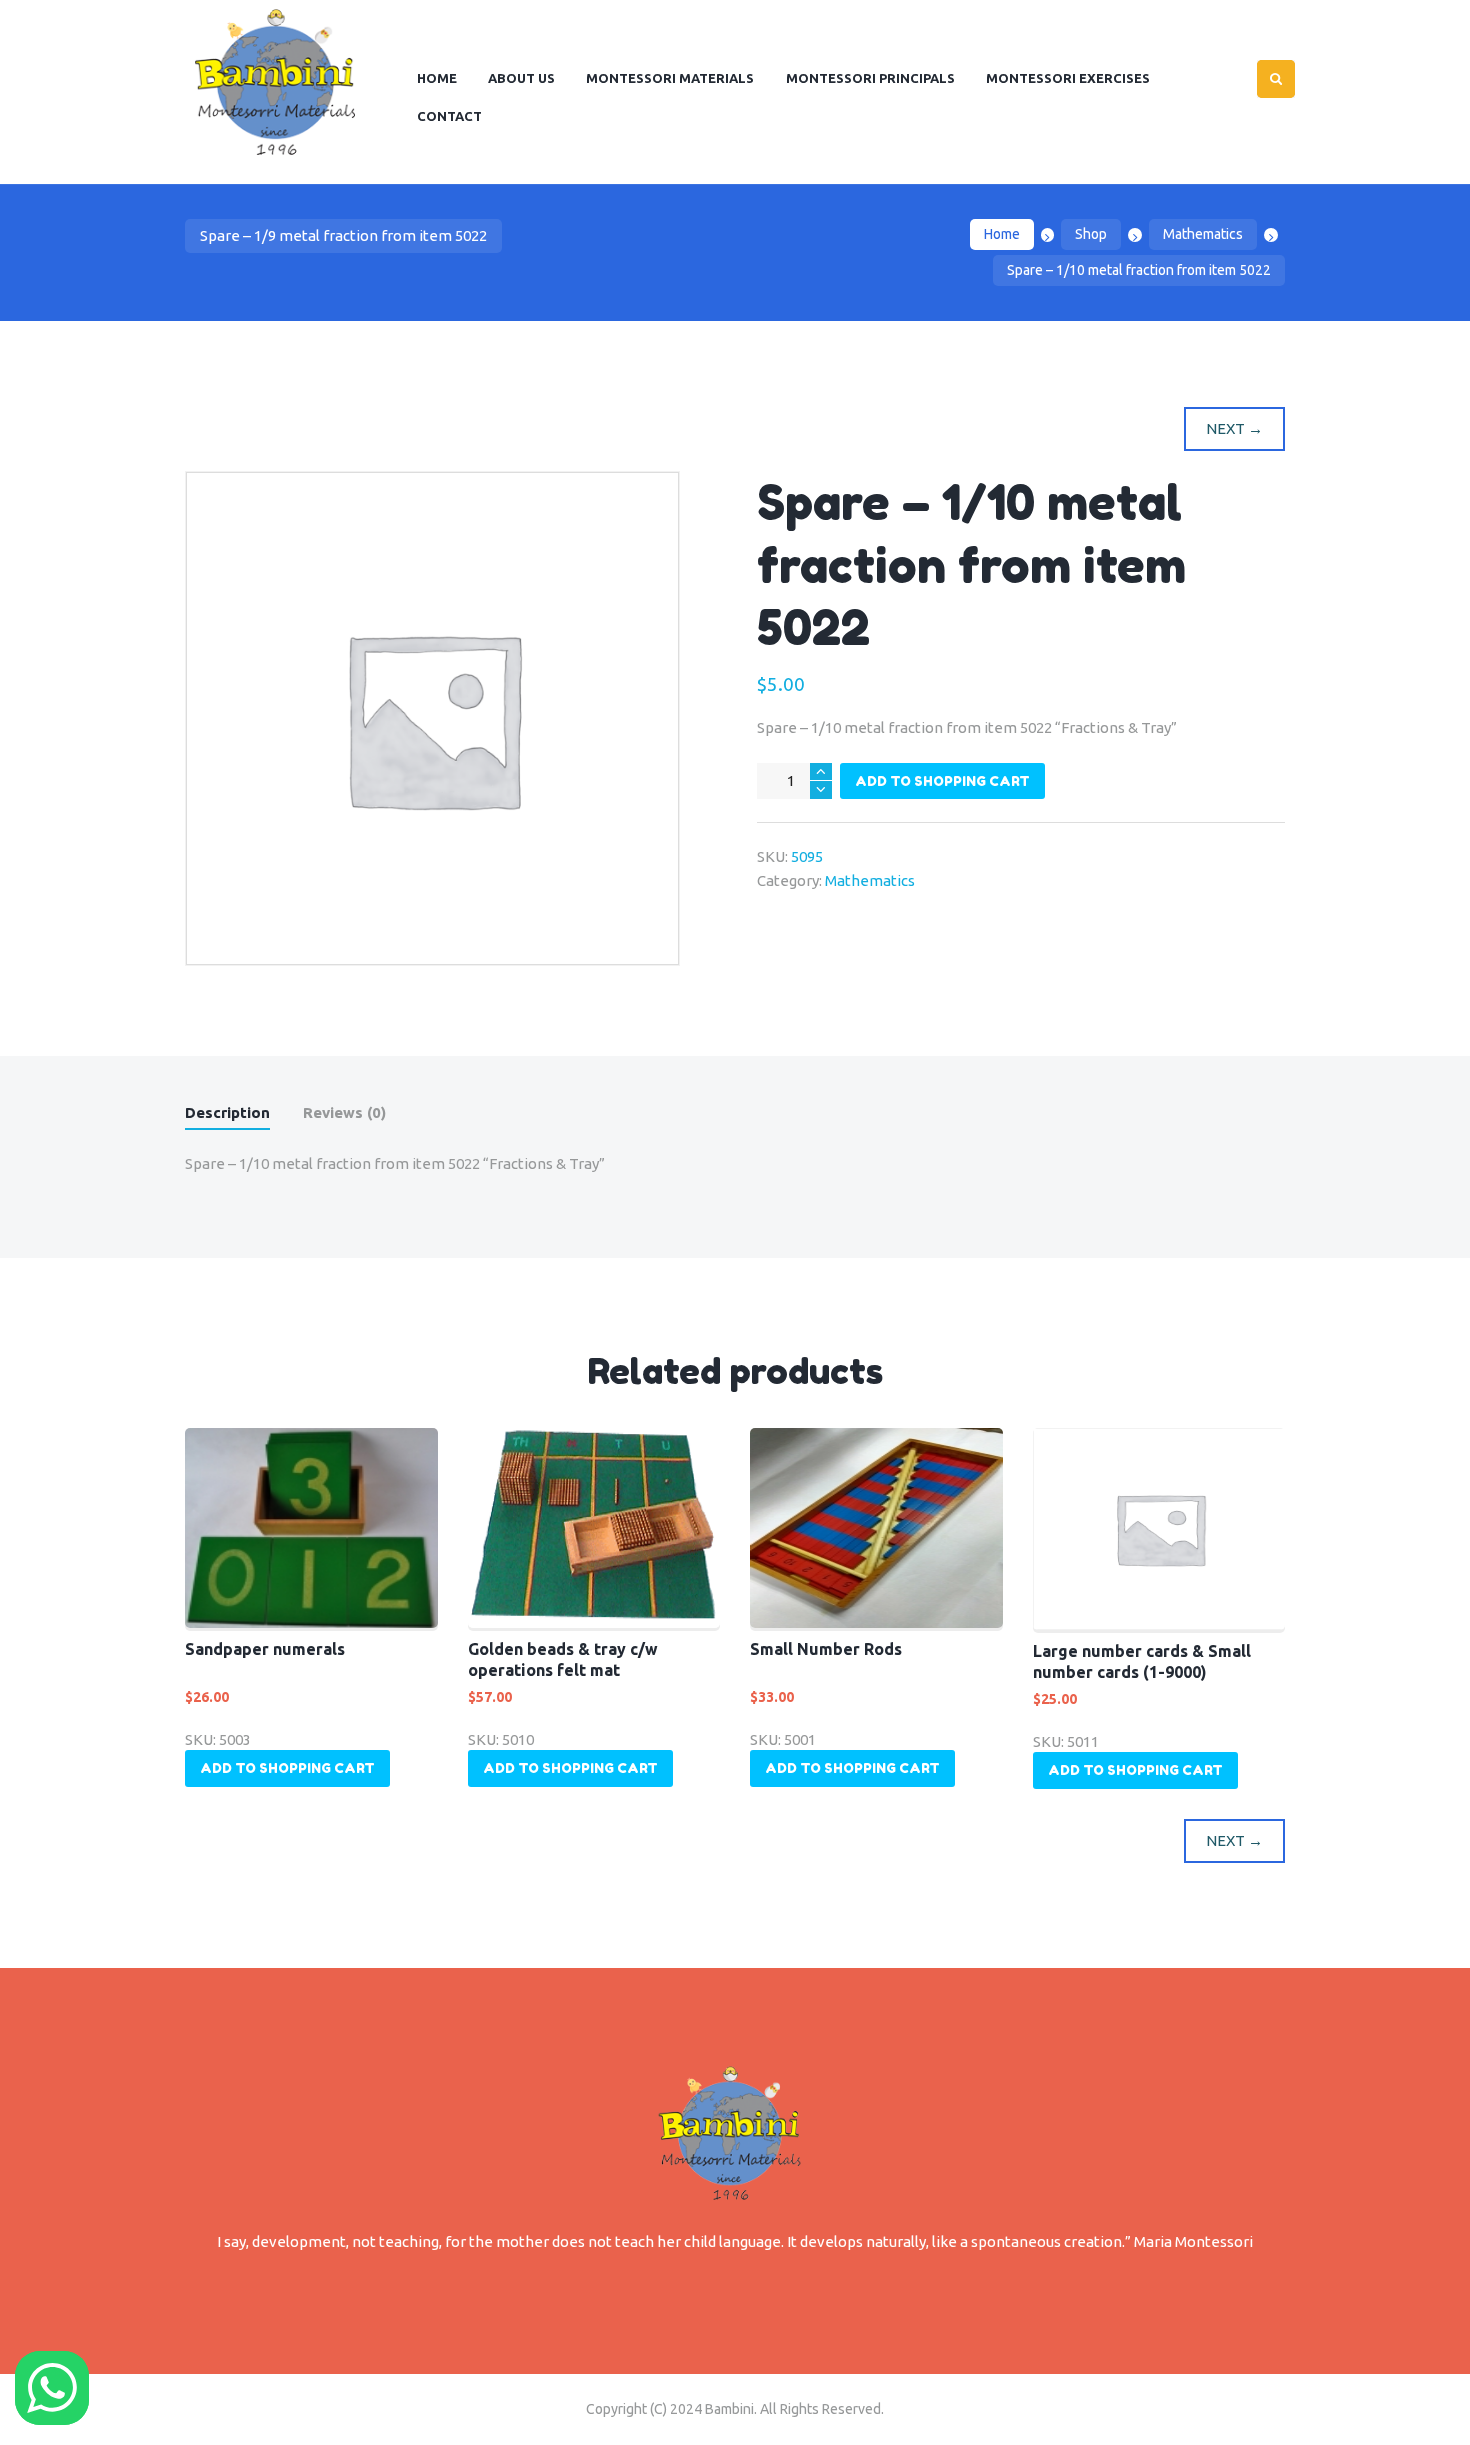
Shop (1091, 234)
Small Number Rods (826, 1649)
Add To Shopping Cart (942, 781)
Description (227, 1112)
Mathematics (1203, 234)
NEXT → (1234, 428)
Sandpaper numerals (265, 1649)
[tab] (227, 1116)
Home (1002, 234)
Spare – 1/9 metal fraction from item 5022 (343, 235)
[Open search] (1276, 79)
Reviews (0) (344, 1112)
